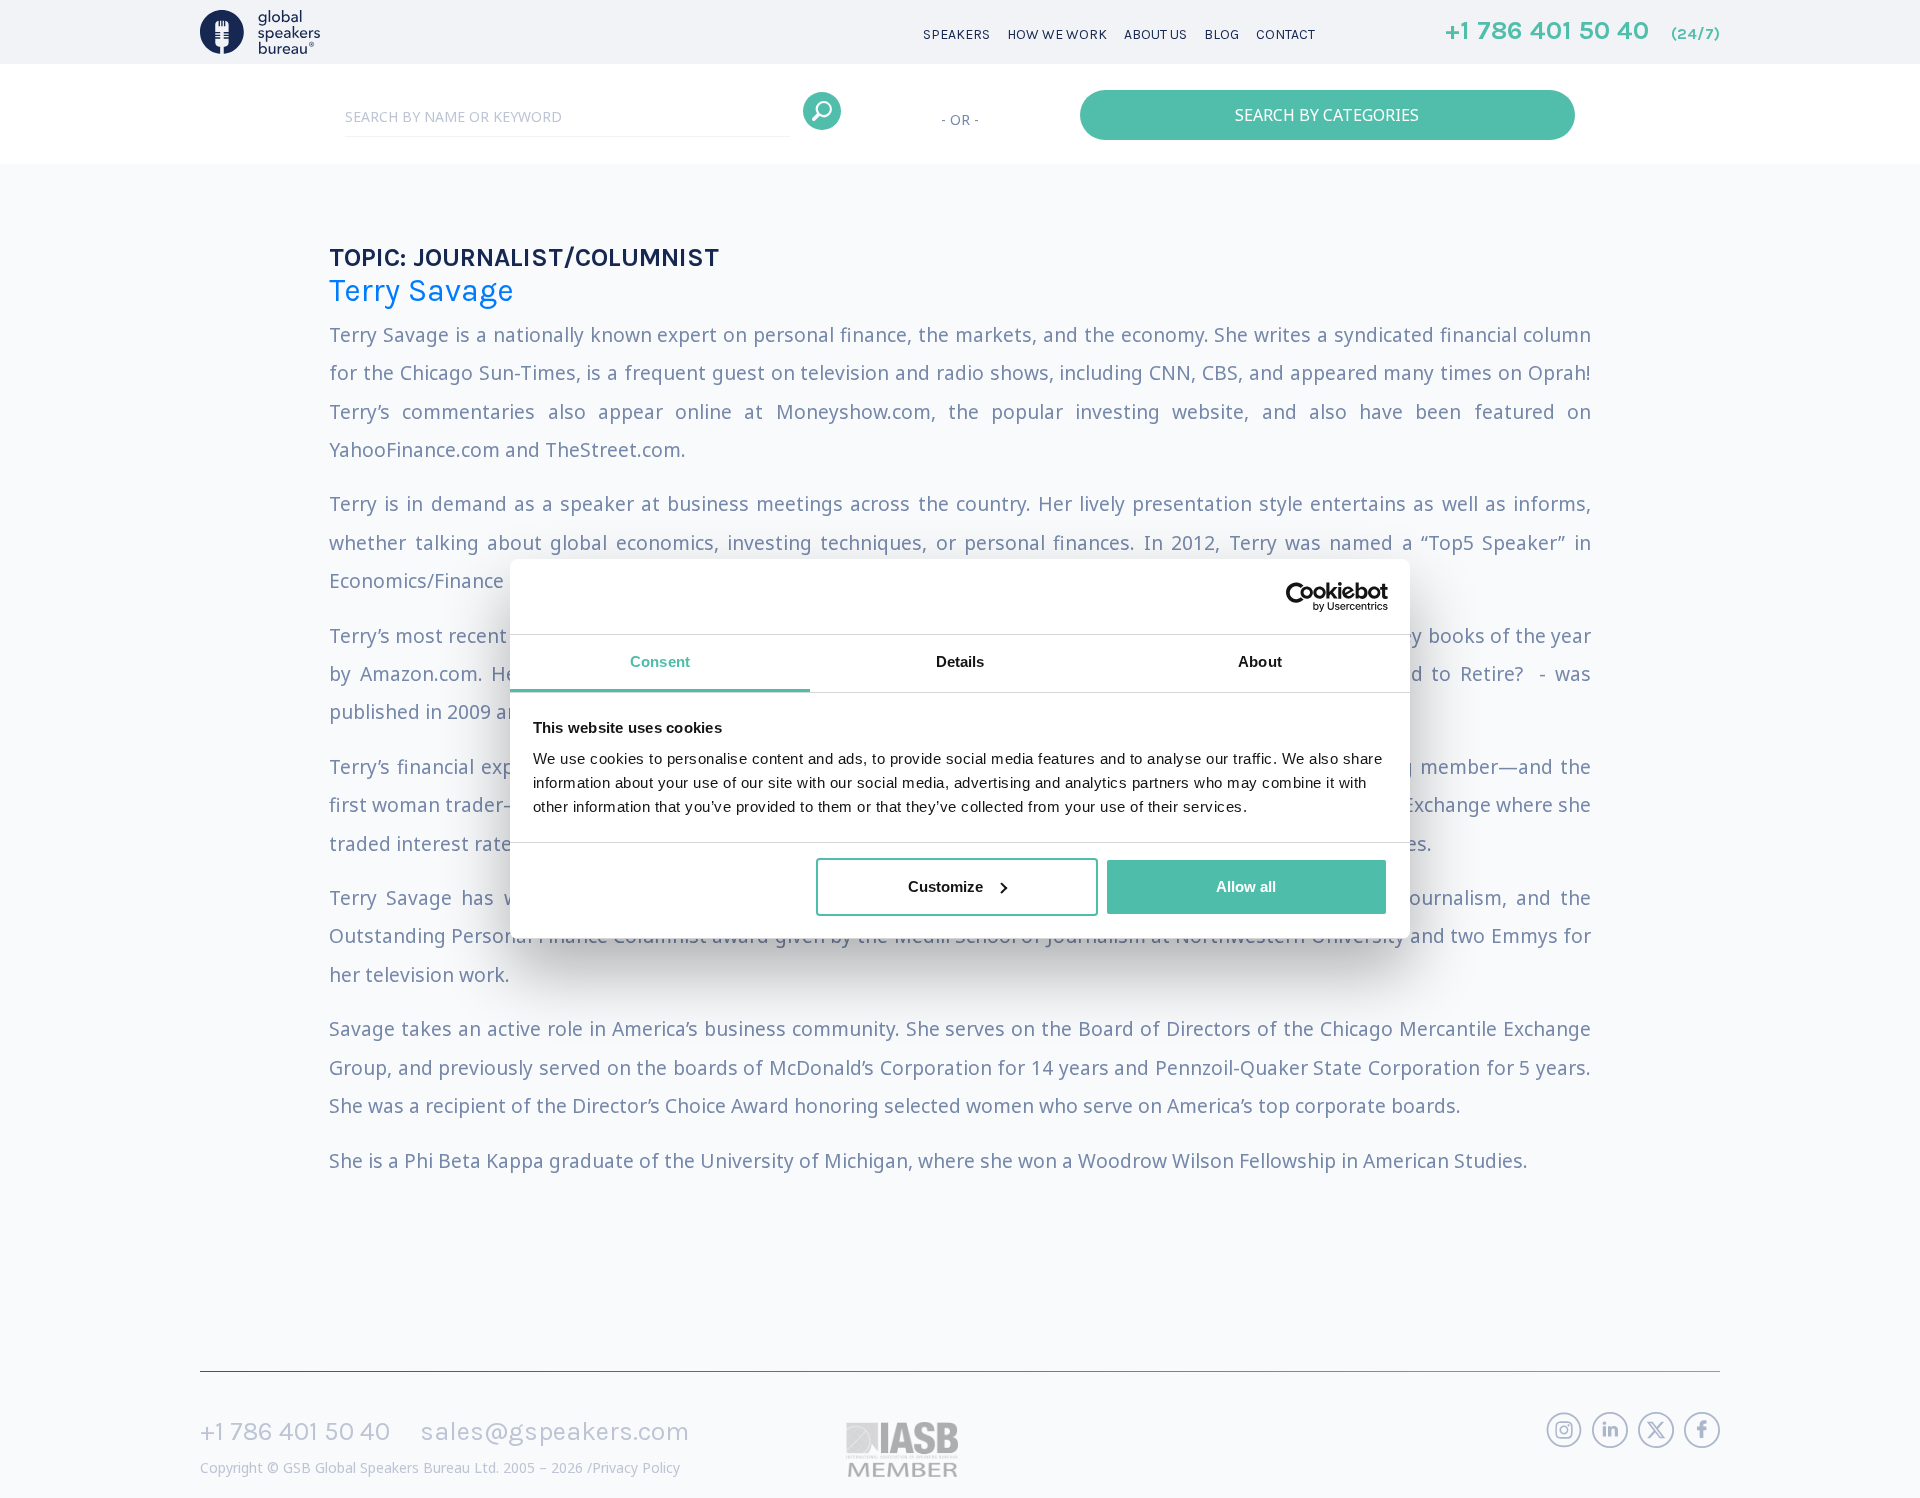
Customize (945, 886)
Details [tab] (960, 661)
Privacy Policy (636, 1467)
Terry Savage (421, 290)
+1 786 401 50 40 (1582, 32)
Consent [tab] (660, 661)
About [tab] (1260, 661)
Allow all (1246, 886)
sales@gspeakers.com (554, 1431)
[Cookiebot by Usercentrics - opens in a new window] (1300, 597)
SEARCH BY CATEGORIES (1327, 115)
